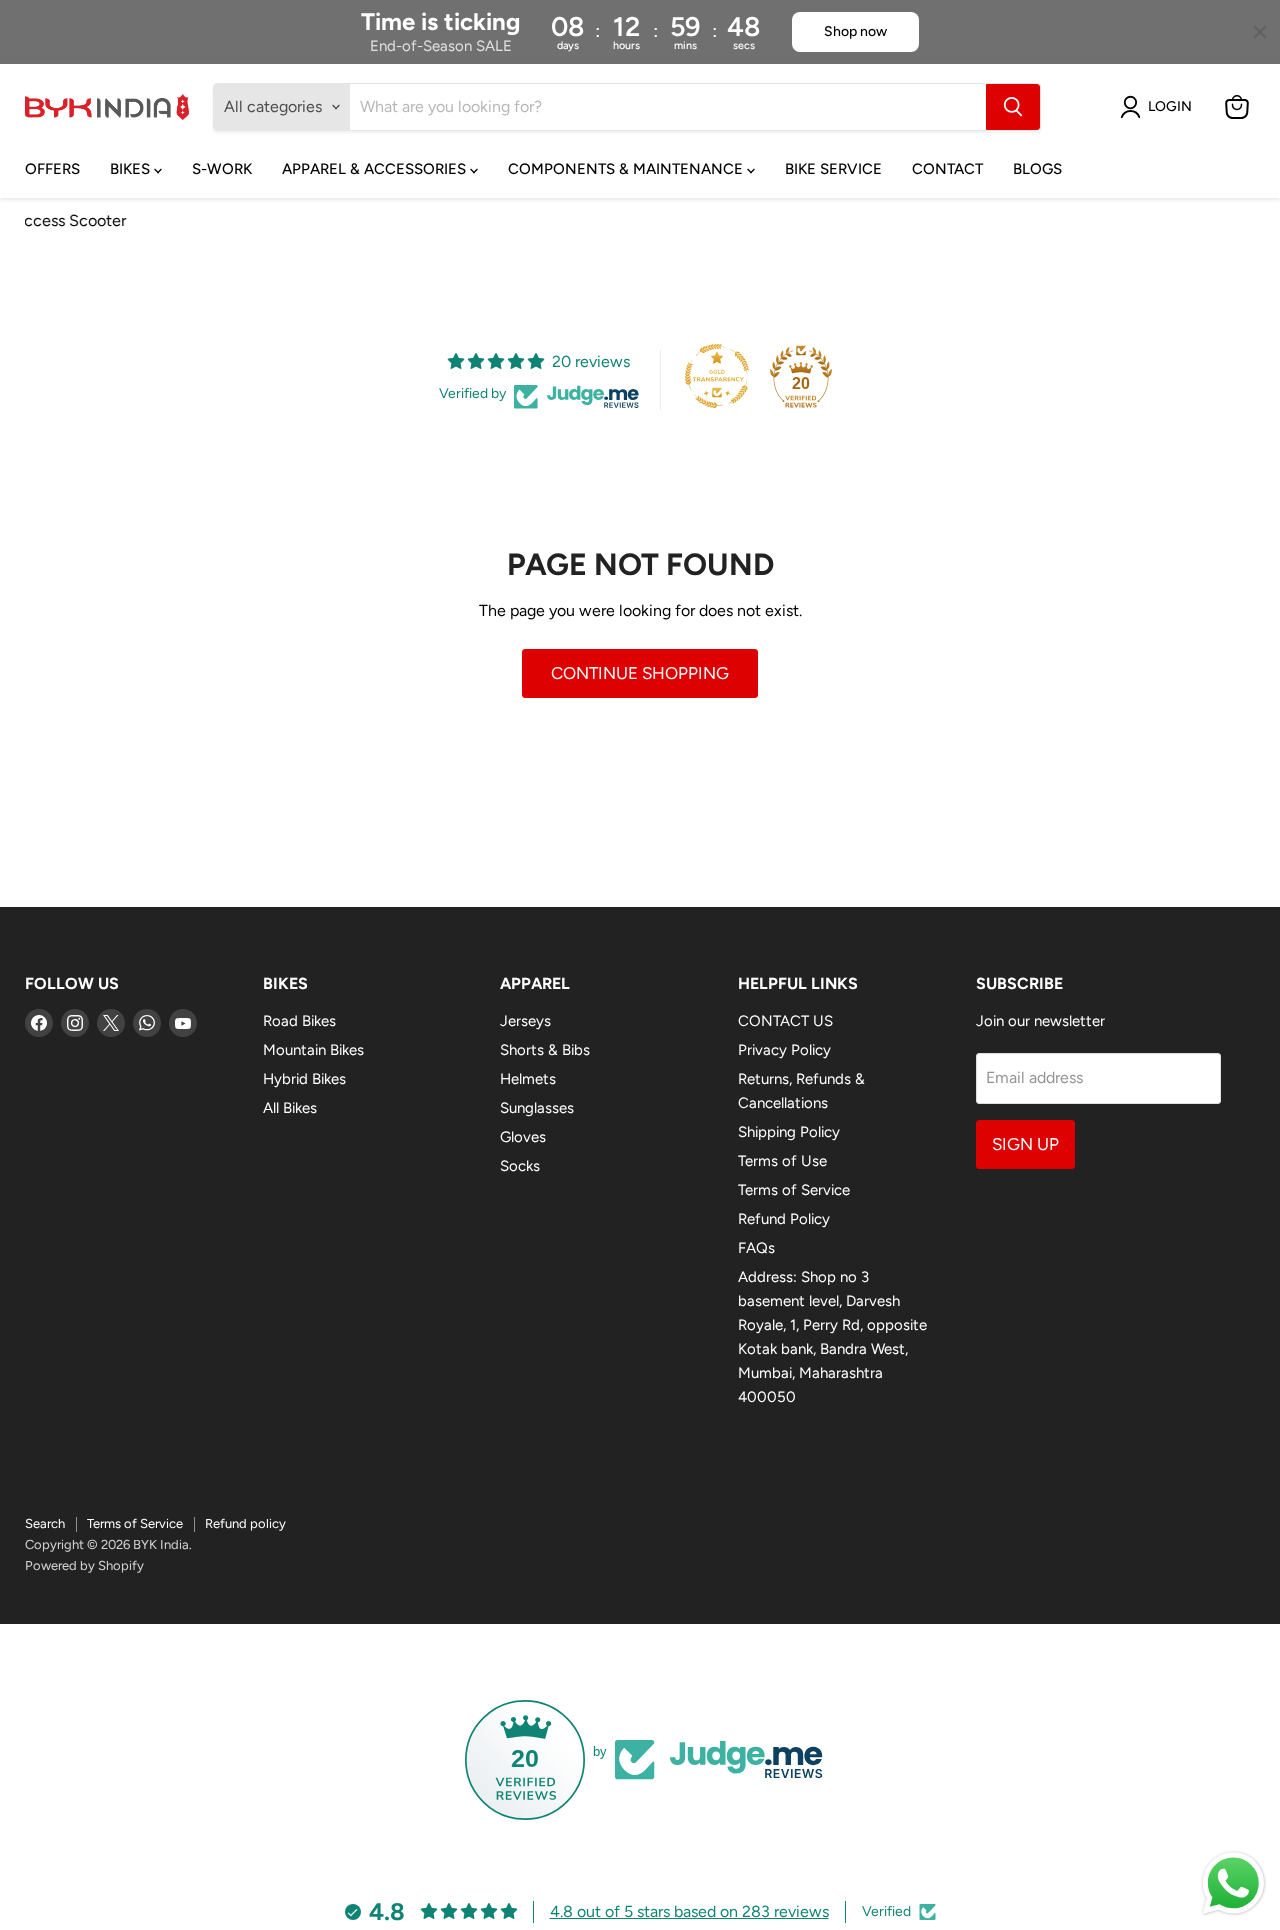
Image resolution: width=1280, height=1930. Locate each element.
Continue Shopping (640, 673)
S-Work (222, 169)
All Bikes (290, 1108)
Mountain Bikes (313, 1050)
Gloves (523, 1137)
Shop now (855, 31)
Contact (947, 169)
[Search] (1013, 107)
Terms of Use (782, 1161)
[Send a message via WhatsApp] (1233, 1883)
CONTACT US (785, 1021)
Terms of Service (794, 1190)
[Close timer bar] (1260, 32)
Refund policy (245, 1523)
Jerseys (525, 1021)
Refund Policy (784, 1219)
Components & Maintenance (627, 169)
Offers (52, 169)
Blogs (1037, 169)
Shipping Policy (789, 1132)
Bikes (132, 169)
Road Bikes (299, 1021)
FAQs (756, 1248)
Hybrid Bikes (304, 1079)
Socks (520, 1166)
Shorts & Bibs (545, 1050)
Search (45, 1523)
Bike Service (833, 169)
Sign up (1025, 1144)
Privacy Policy (784, 1050)
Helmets (528, 1079)
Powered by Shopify (84, 1565)
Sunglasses (537, 1108)
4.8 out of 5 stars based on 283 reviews (689, 1911)
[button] (1160, 107)
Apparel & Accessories (376, 169)
